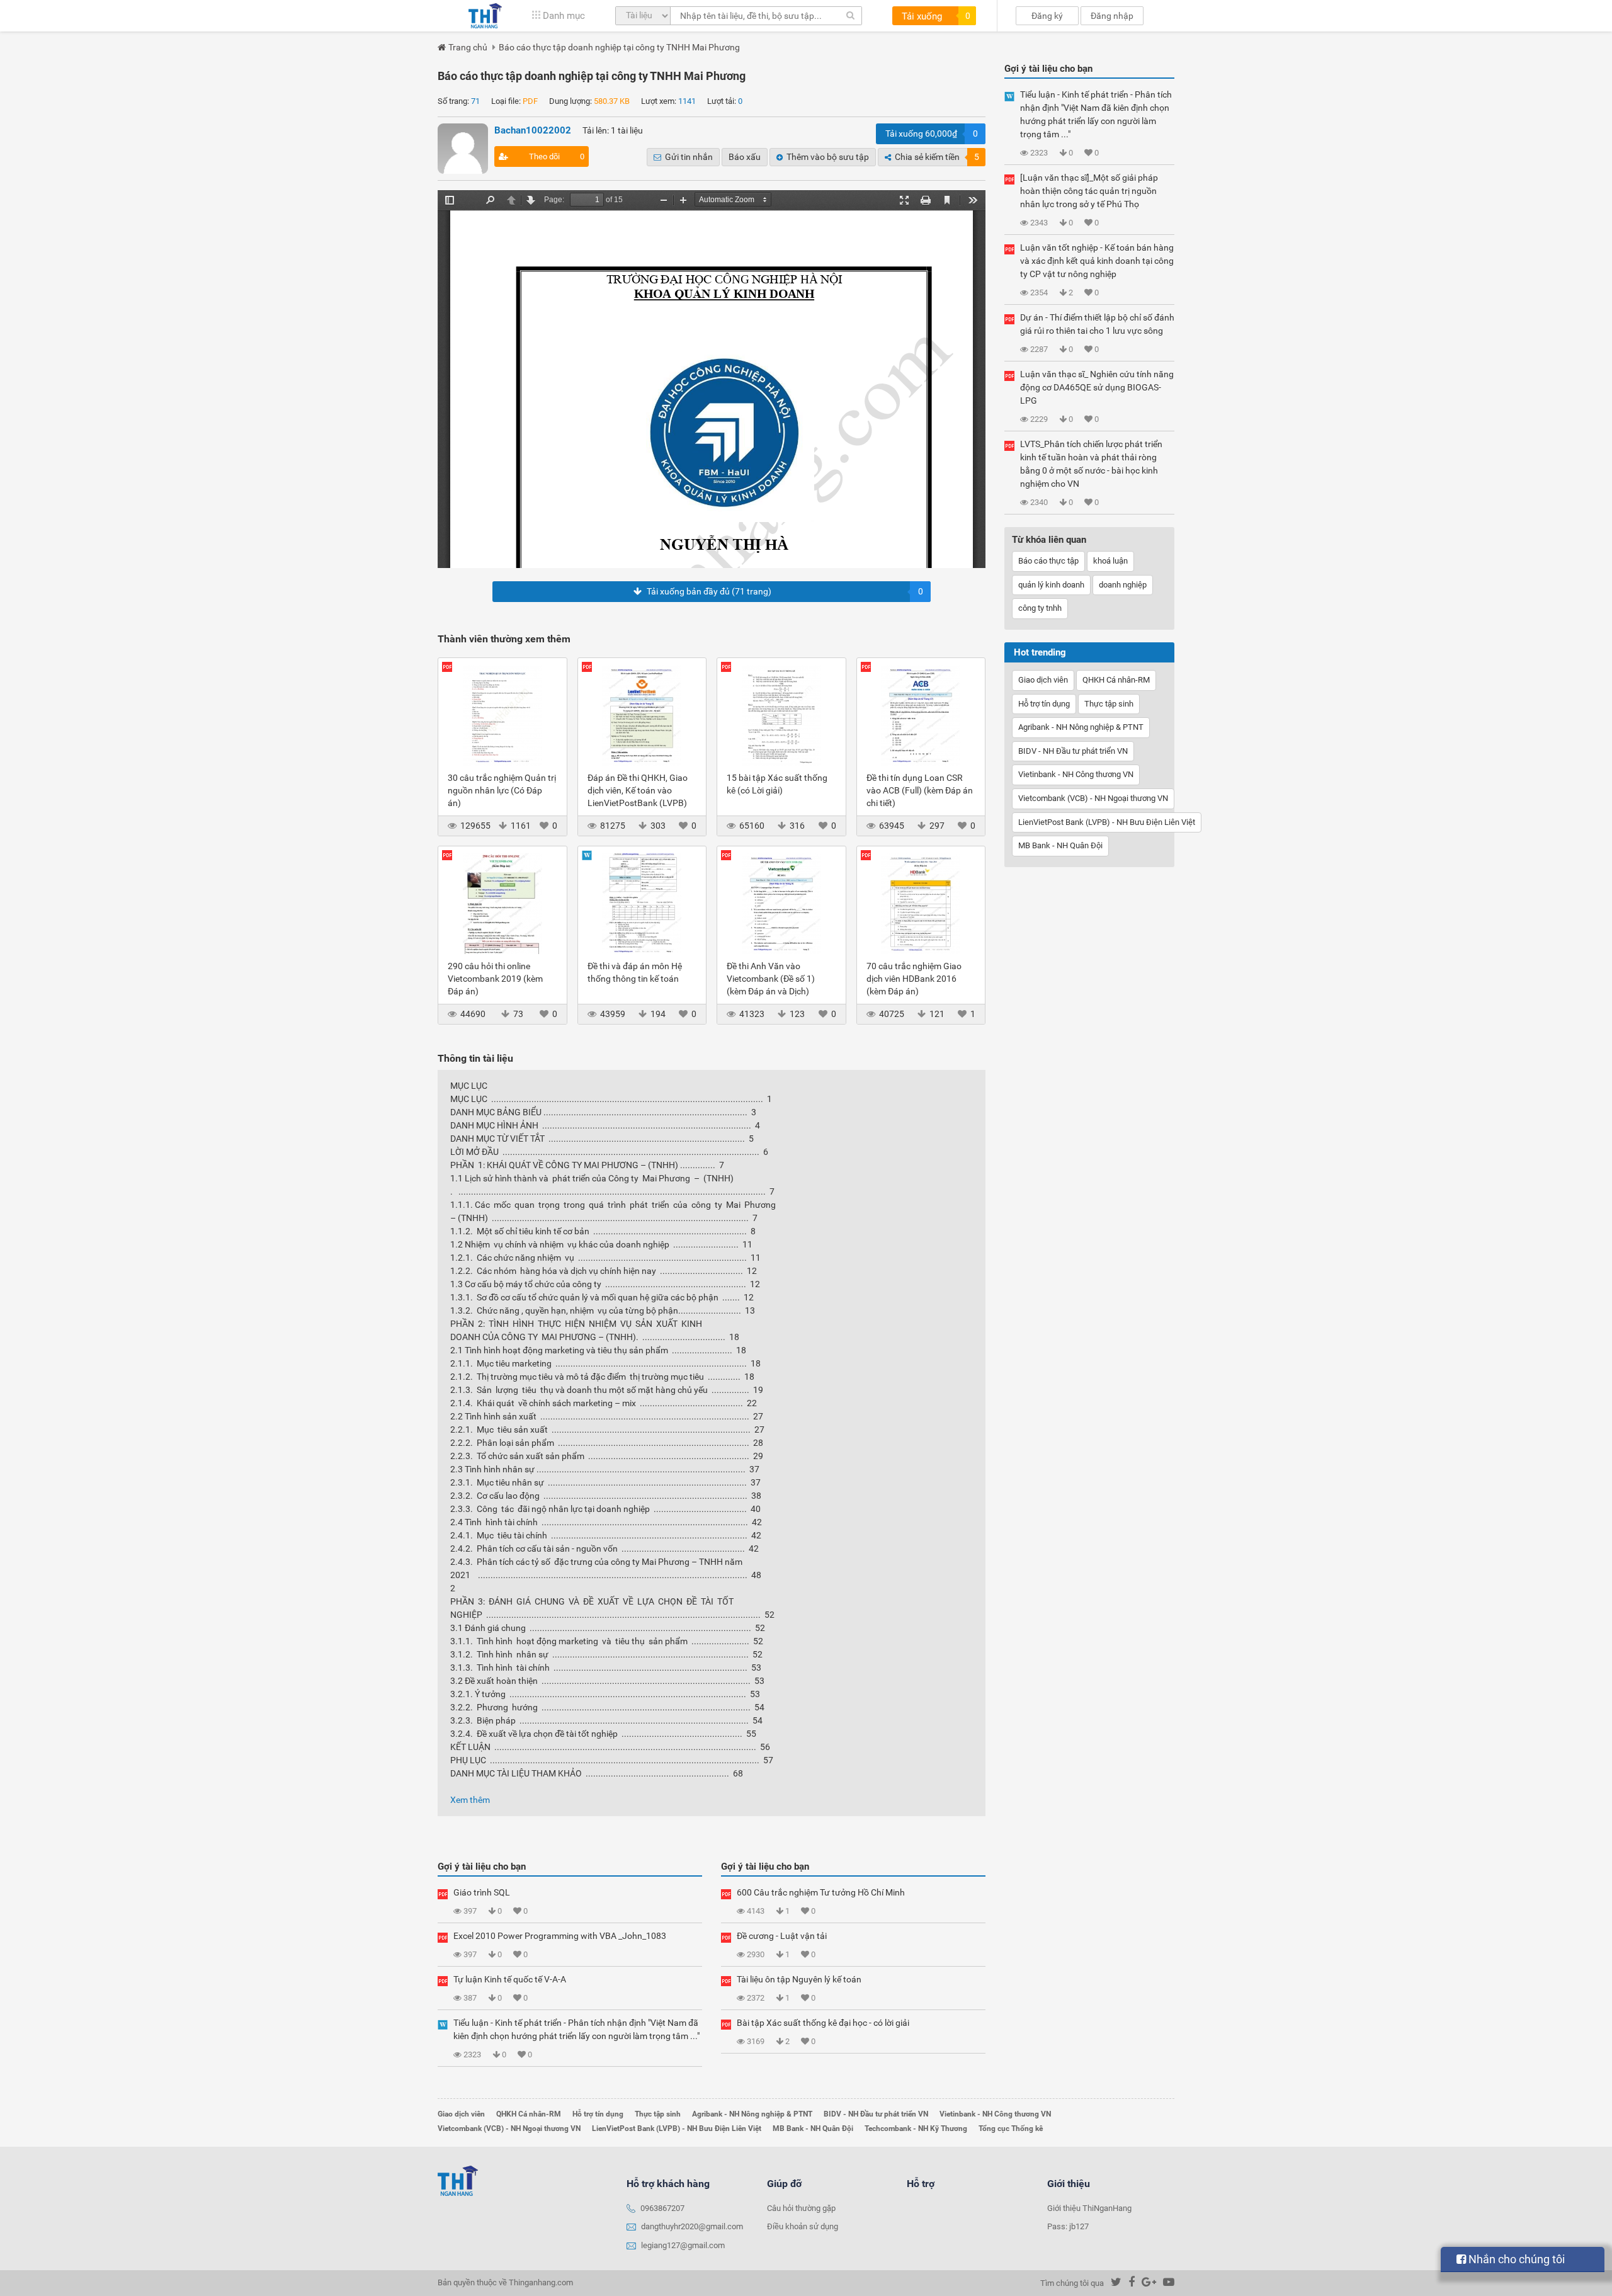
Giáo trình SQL (482, 1892)
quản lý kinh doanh (1051, 585)
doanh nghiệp (1123, 585)
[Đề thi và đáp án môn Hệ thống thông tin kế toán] (642, 903)
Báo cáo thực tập (1048, 561)
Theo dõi (557, 156)
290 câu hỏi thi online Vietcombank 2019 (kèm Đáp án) (495, 979)
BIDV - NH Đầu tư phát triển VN (1073, 751)
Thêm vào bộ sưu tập (828, 157)
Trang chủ (468, 47)
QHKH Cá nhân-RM (1116, 680)
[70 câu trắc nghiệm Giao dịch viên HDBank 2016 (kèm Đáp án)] (921, 903)
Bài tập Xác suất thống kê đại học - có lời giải (823, 2023)
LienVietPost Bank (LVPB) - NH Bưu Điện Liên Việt (1107, 822)
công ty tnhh (1040, 608)
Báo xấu (745, 157)
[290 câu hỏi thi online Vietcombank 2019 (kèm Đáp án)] (502, 903)
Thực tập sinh (1109, 704)
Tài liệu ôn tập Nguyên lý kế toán (799, 1979)
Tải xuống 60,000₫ (932, 134)
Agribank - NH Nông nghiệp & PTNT (1081, 727)
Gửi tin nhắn (689, 157)
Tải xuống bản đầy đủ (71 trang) (785, 591)
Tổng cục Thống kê (1011, 2128)
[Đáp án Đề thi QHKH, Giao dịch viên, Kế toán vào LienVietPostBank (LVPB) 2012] (642, 715)
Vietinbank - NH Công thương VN (1076, 774)
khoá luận (1110, 561)
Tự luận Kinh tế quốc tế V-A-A (510, 1979)
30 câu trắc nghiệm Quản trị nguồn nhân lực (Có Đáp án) (502, 790)
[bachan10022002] (463, 149)
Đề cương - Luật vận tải (782, 1936)
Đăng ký (1047, 16)
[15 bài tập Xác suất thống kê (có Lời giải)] (781, 715)
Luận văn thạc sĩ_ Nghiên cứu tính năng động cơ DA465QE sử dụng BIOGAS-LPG (1097, 387)
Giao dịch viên (1043, 680)
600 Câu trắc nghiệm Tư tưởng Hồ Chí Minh (821, 1892)
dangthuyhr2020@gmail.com (692, 2226)
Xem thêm (470, 1800)
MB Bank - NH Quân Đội (1060, 845)
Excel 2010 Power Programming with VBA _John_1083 (560, 1936)
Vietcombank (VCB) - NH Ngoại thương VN (1093, 798)
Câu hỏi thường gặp (801, 2208)
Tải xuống (936, 16)
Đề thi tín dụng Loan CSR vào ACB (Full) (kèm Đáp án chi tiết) (920, 790)
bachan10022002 (533, 130)
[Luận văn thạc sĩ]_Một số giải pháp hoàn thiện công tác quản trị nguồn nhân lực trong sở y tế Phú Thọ (1089, 191)
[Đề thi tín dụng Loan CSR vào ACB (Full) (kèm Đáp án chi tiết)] (921, 715)
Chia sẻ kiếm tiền (937, 157)
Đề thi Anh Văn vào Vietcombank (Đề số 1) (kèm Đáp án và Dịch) (771, 979)
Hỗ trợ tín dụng (1044, 704)
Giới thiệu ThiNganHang (1089, 2208)
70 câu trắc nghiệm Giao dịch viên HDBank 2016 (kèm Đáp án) (914, 979)
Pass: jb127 (1068, 2226)
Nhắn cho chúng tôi (1515, 2259)
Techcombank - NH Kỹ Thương (916, 2128)
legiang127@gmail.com (683, 2245)
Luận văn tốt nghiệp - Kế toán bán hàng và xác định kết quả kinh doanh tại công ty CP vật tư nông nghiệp (1097, 261)
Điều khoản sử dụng (803, 2226)
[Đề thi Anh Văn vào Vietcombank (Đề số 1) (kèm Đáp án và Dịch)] (781, 903)
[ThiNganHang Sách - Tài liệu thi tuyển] (485, 16)
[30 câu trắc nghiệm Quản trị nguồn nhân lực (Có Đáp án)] (502, 715)
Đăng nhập (1112, 16)
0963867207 (662, 2208)
